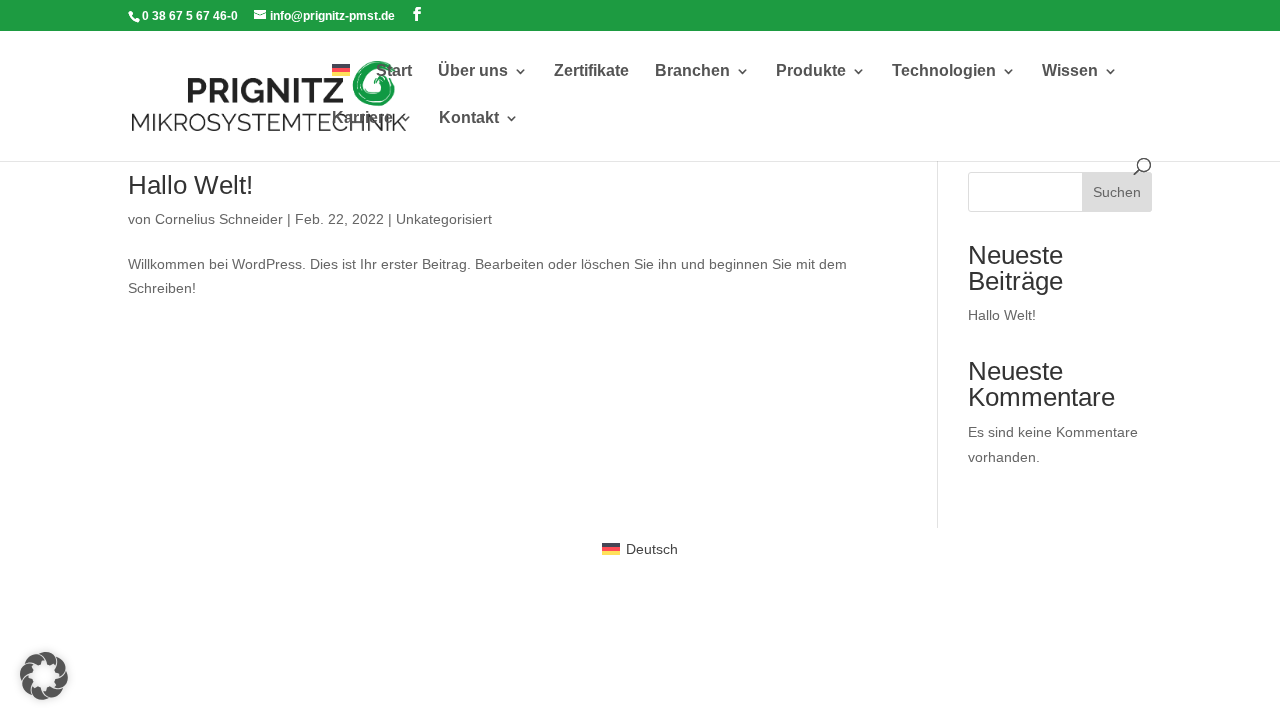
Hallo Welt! (190, 185)
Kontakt (469, 118)
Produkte (811, 71)
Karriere (362, 118)
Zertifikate (591, 71)
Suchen (1117, 192)
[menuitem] (341, 87)
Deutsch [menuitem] (652, 549)
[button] (44, 676)
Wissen (1070, 71)
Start (394, 71)
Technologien (944, 71)
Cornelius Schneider (219, 219)
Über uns (473, 71)
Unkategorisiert (444, 219)
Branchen (692, 71)
